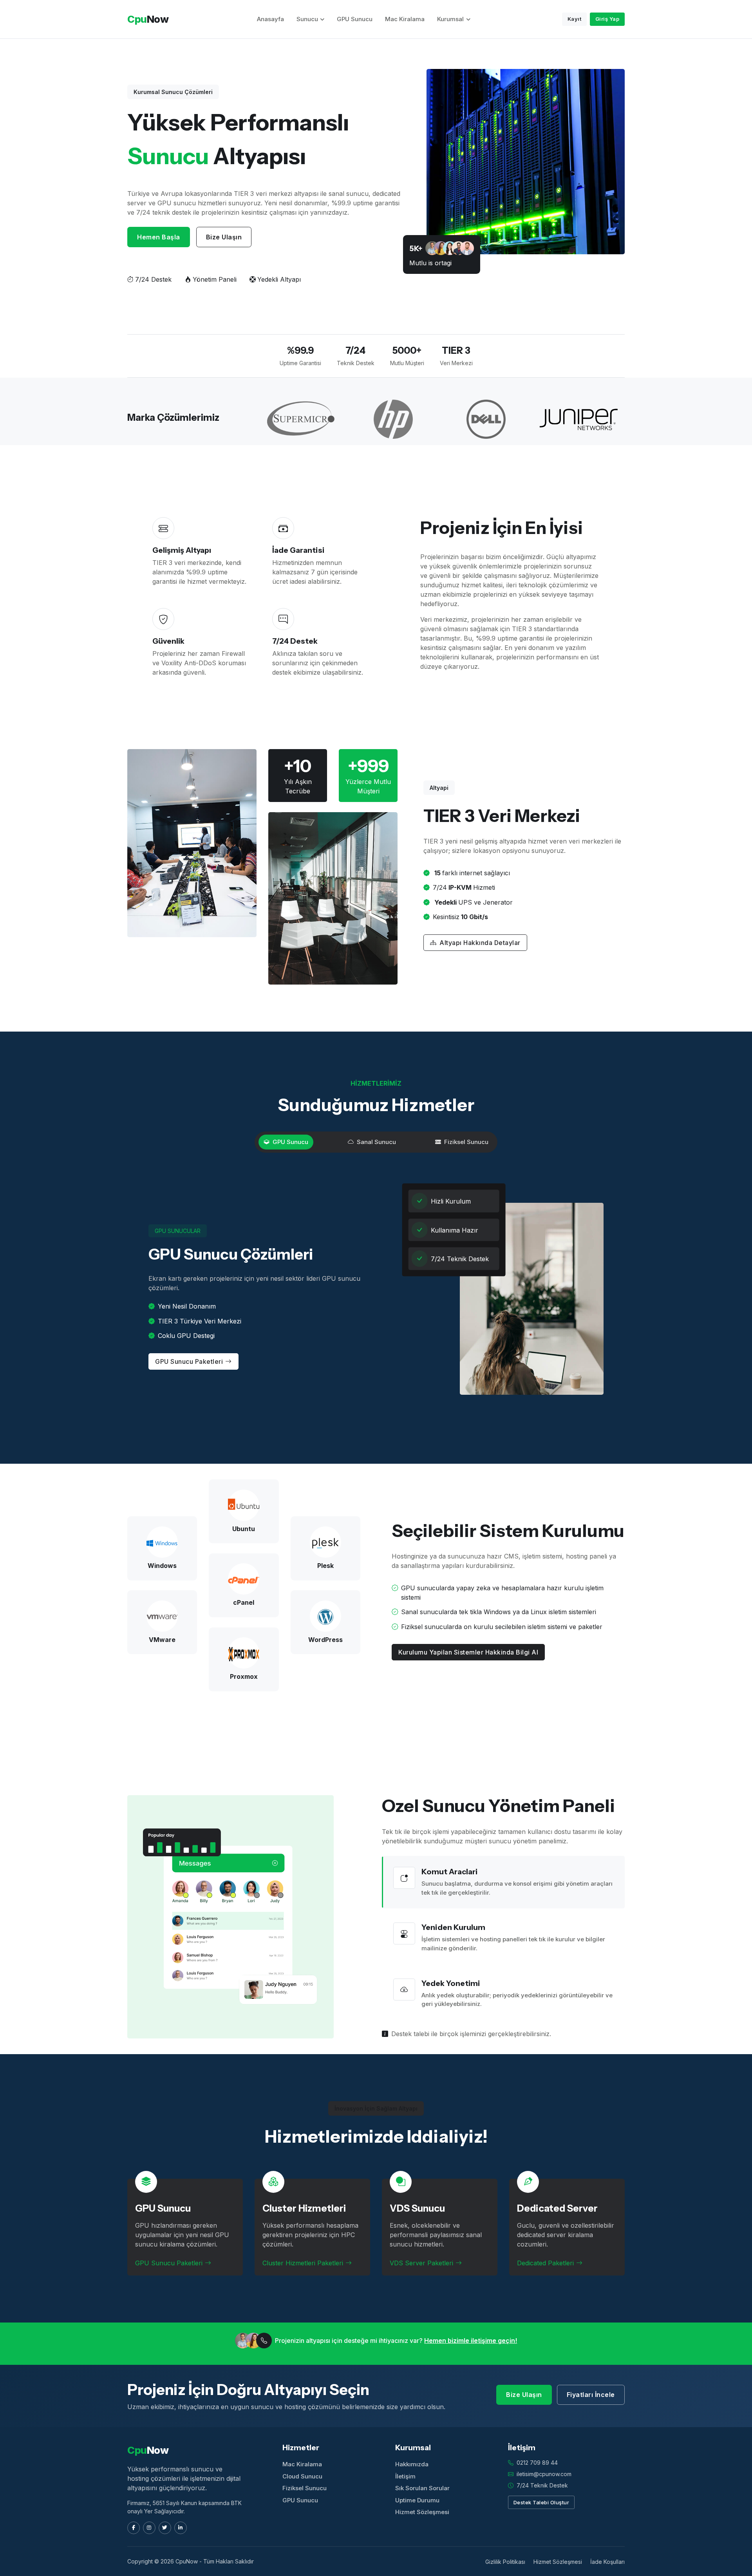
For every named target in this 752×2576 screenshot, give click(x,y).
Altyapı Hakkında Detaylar (480, 943)
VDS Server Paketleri (421, 2263)
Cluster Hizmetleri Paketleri (303, 2263)
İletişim (405, 2476)
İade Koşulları (607, 2562)
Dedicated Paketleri (545, 2263)
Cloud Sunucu (302, 2476)
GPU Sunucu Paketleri (189, 1361)
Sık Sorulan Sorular (422, 2488)
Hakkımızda (412, 2464)
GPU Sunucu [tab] (290, 1142)
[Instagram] (149, 2528)
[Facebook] (134, 2528)
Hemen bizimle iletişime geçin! (471, 2341)
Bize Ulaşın (224, 237)
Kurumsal (450, 19)
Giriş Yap (607, 19)
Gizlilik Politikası (505, 2562)
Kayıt (575, 19)
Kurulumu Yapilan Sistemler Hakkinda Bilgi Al (468, 1652)
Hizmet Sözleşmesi (422, 2512)
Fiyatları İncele (591, 2395)
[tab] (503, 1882)
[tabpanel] (376, 1299)
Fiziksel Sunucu (305, 2488)
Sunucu (307, 19)
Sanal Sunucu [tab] (376, 1142)
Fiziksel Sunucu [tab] (466, 1142)
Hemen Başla (159, 237)
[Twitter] (165, 2528)
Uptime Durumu (417, 2500)
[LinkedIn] (181, 2528)
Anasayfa (270, 19)
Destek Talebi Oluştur (541, 2502)
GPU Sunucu (355, 19)
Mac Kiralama (405, 19)
